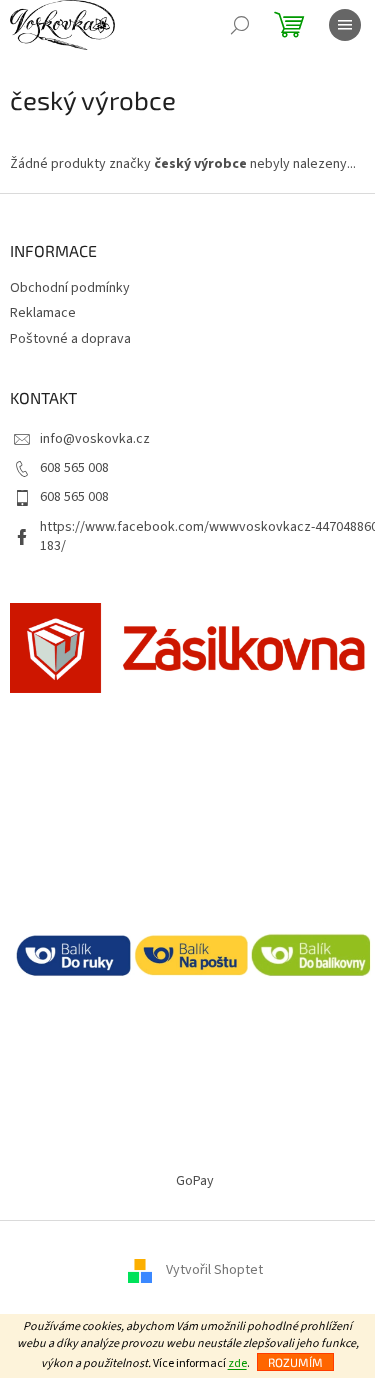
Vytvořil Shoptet (214, 1270)
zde (237, 1363)
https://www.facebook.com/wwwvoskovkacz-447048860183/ (209, 536)
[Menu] (345, 25)
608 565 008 (74, 468)
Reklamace (43, 313)
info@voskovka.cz (95, 439)
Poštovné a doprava (70, 339)
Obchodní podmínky (70, 288)
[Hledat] (240, 25)
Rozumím (295, 1362)
